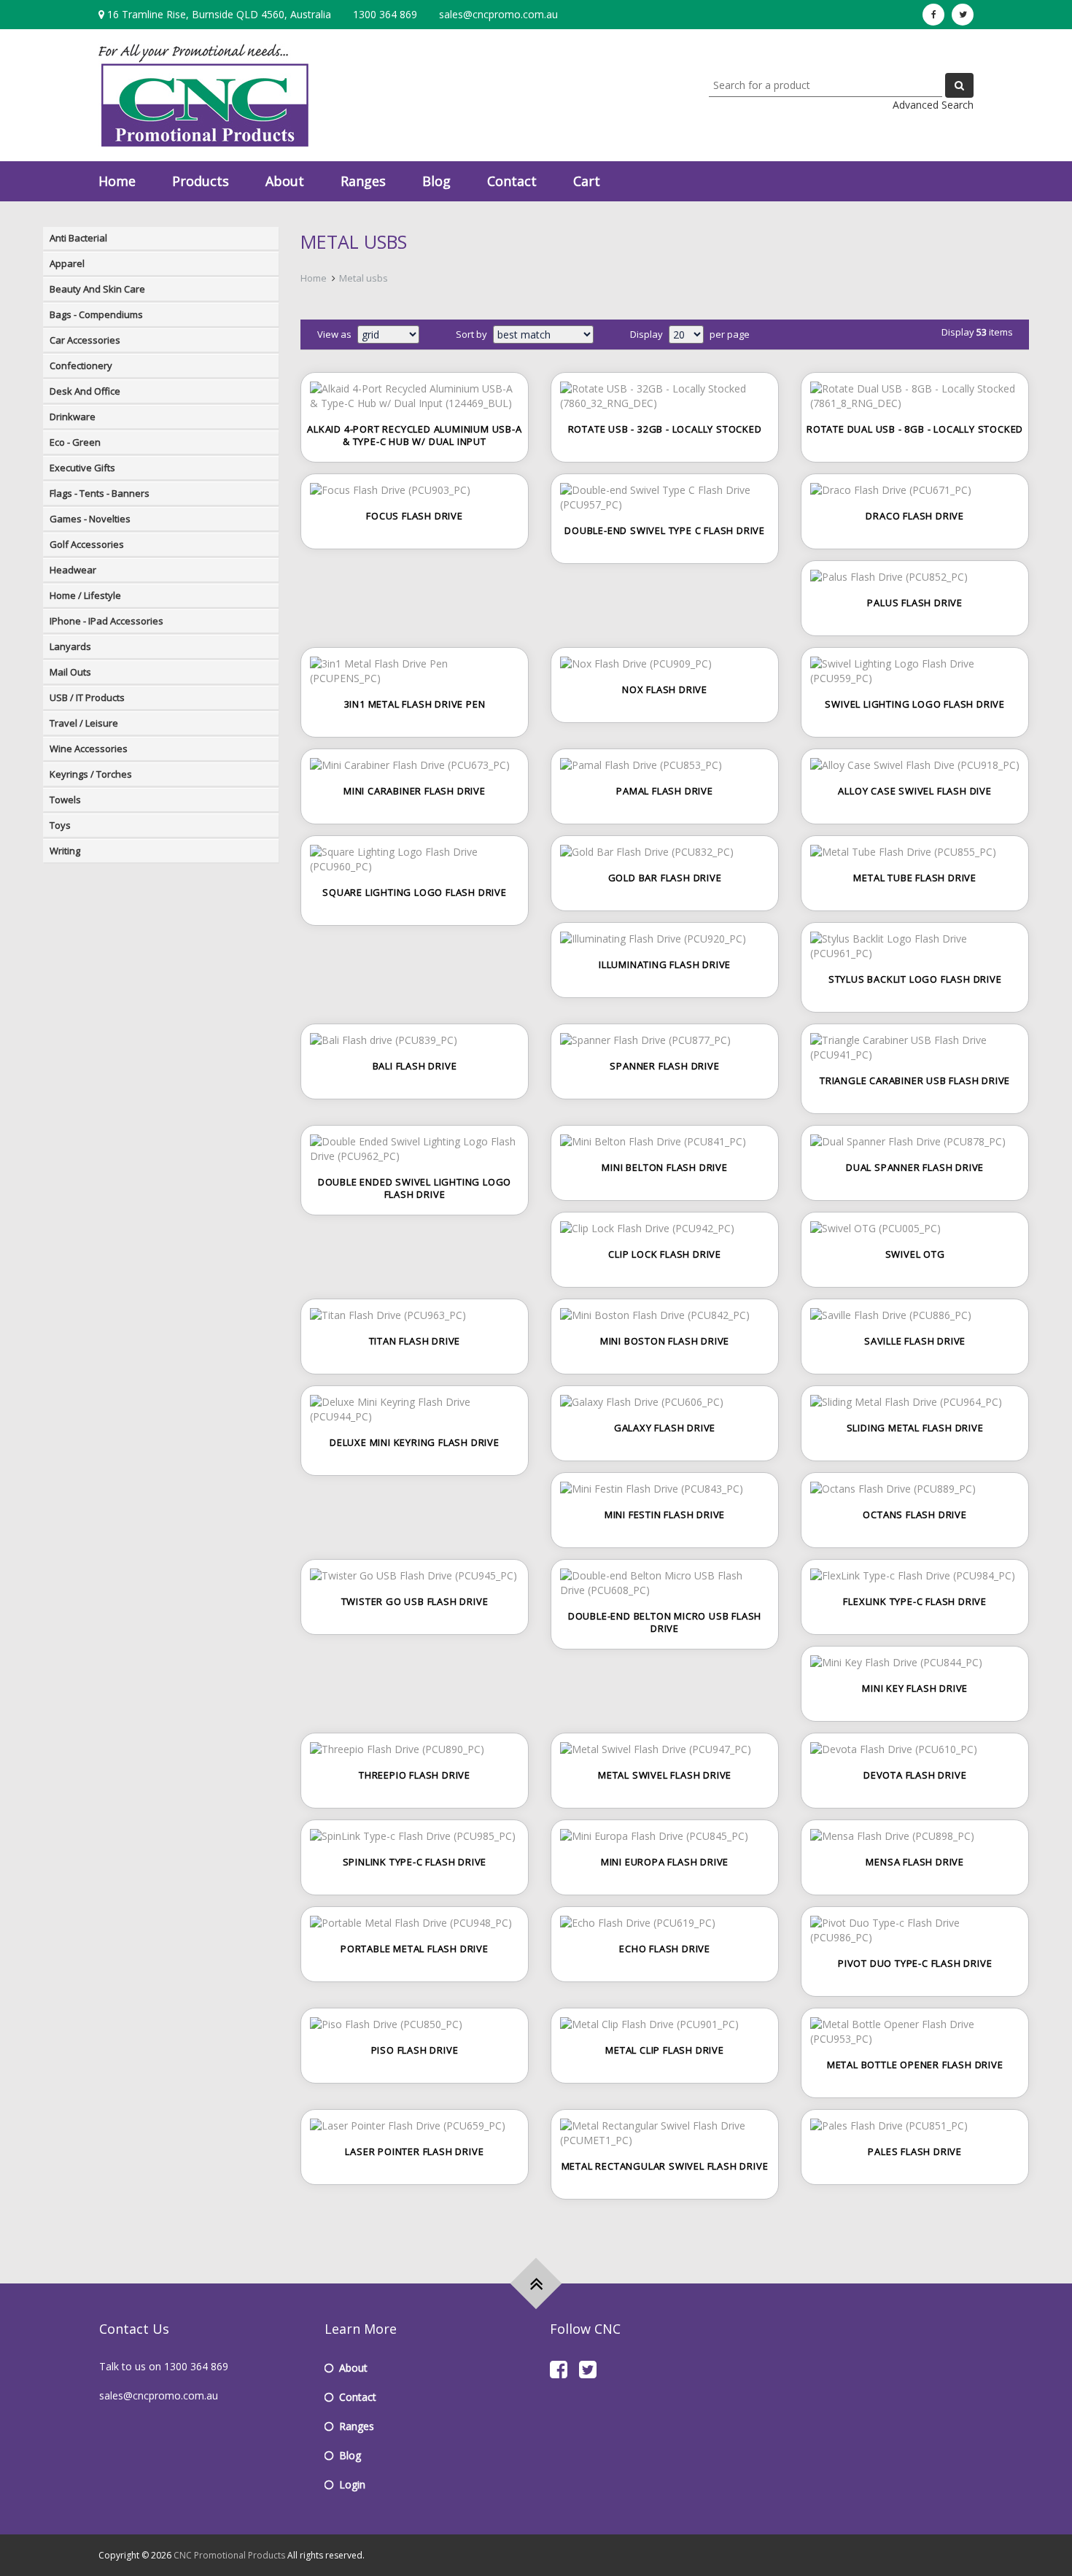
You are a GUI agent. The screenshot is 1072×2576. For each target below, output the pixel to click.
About (285, 181)
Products (201, 181)
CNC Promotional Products (229, 2555)
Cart (587, 181)
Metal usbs (364, 278)
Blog (436, 181)
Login (352, 2484)
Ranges (363, 181)
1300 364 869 (385, 14)
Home (117, 181)
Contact (512, 181)
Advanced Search (933, 105)
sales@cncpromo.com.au (498, 14)
